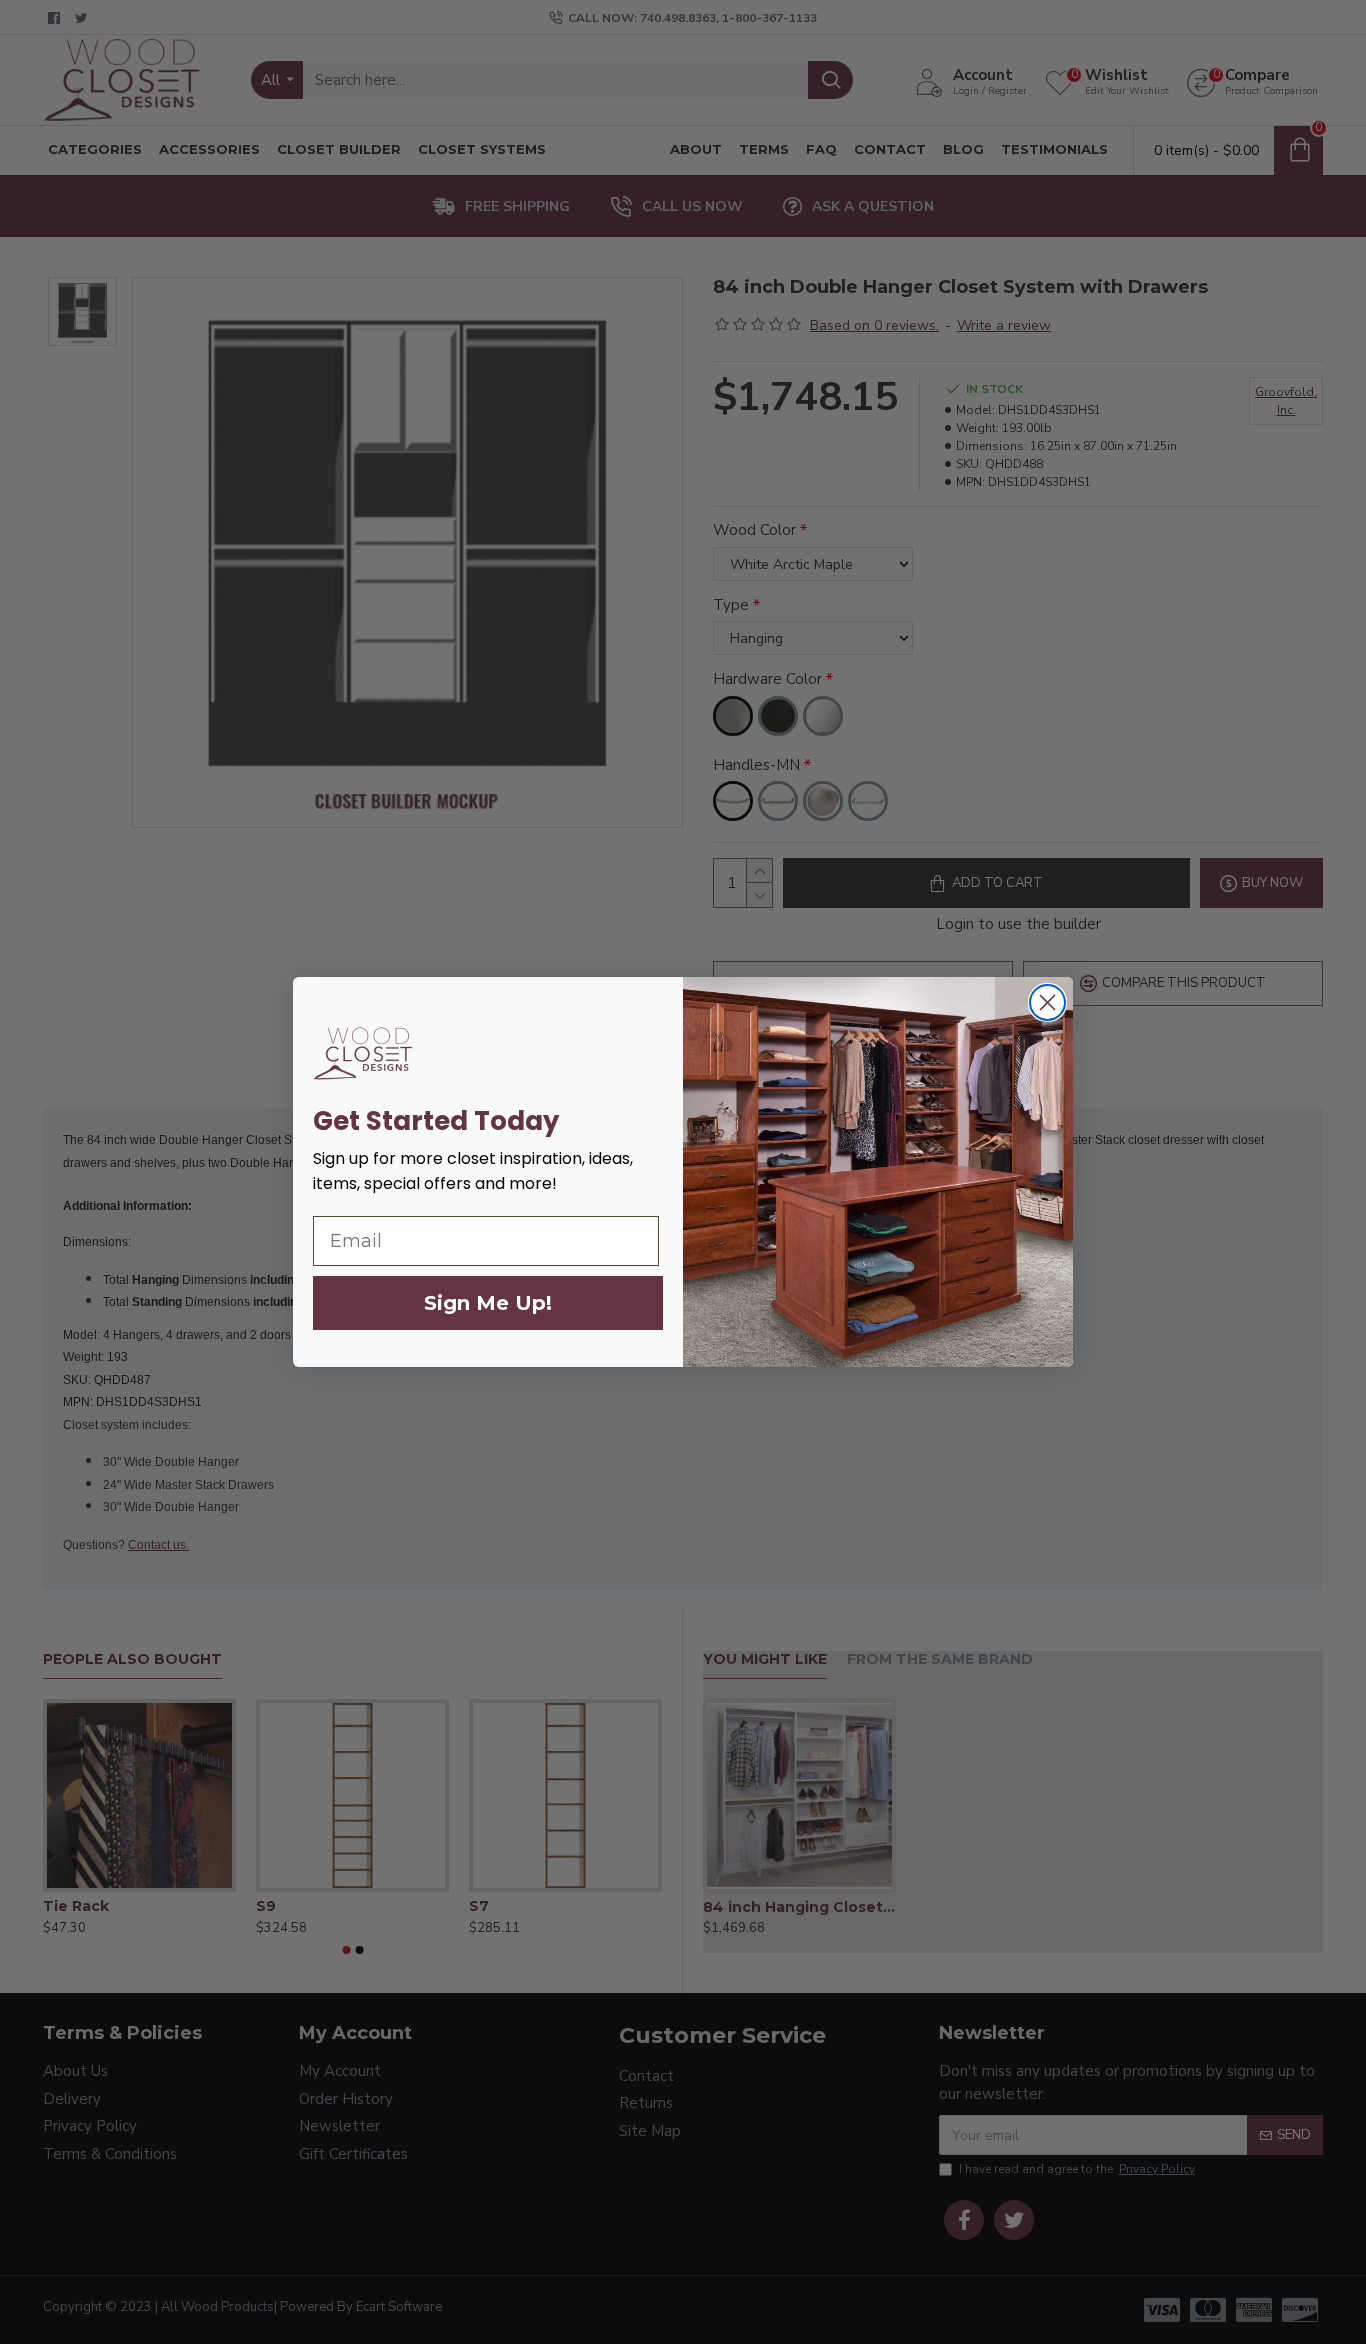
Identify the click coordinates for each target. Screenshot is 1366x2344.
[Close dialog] (1047, 1002)
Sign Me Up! (488, 1303)
